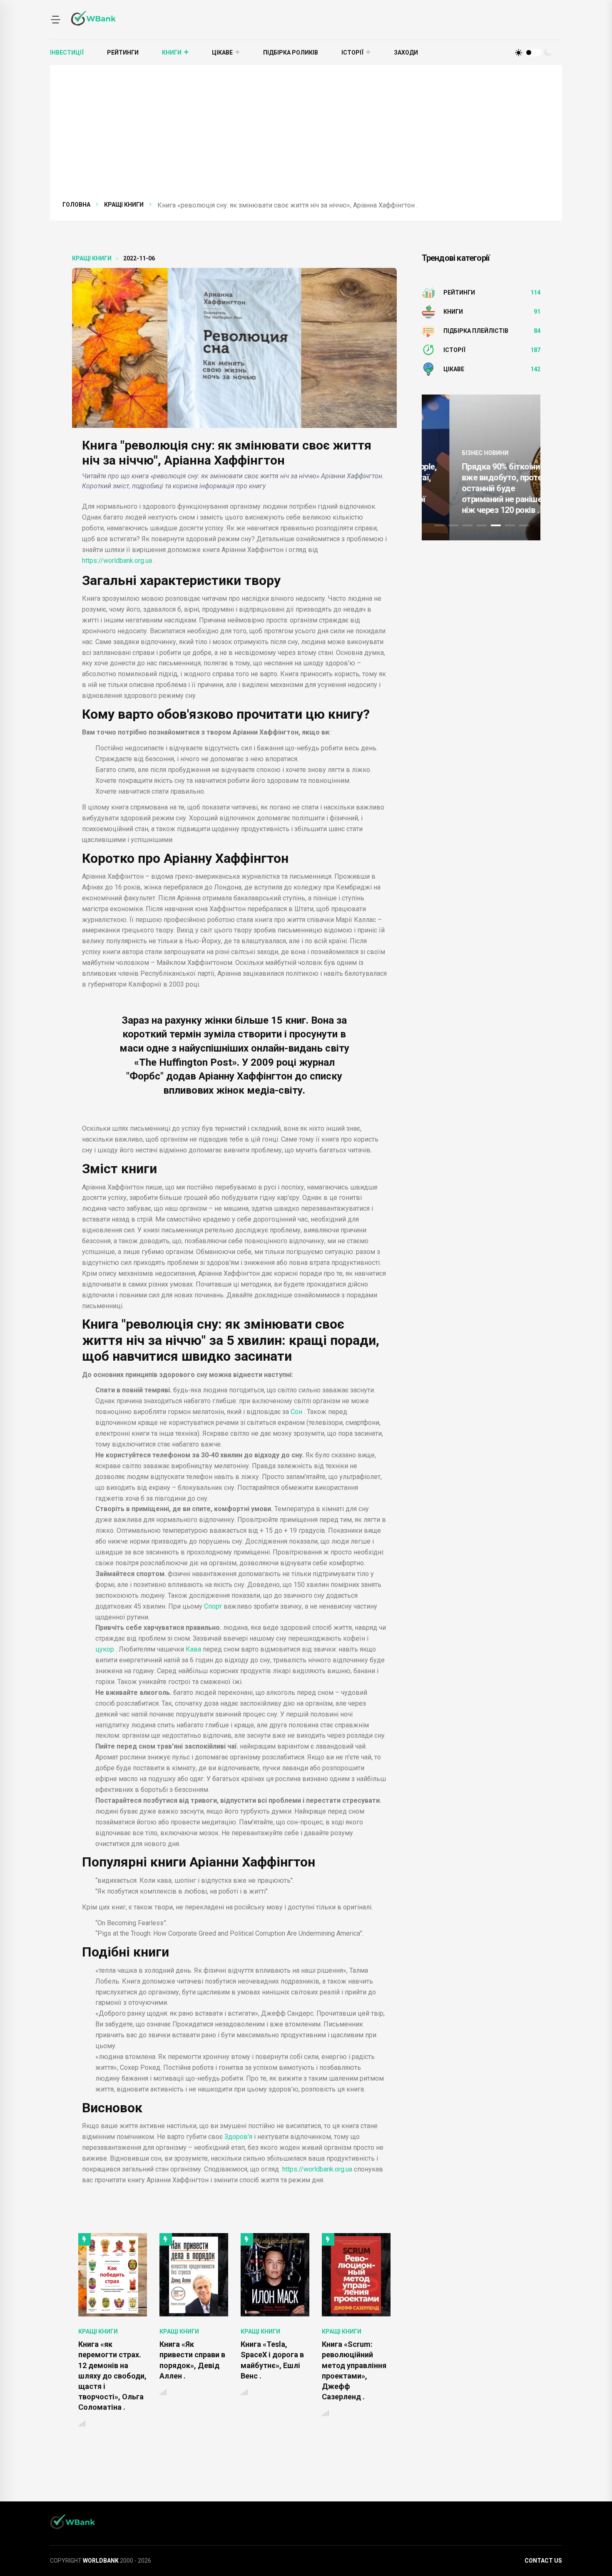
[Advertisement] (312, 137)
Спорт (214, 1606)
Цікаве (222, 52)
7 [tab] (524, 525)
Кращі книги (124, 205)
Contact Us (543, 2561)
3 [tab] (468, 525)
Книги (172, 52)
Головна (76, 205)
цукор (106, 1649)
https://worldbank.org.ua (118, 561)
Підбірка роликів (291, 52)
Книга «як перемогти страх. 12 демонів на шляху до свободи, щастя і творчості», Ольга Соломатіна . (112, 2376)
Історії (352, 52)
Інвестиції (67, 52)
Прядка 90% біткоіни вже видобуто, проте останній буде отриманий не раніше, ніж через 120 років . (475, 488)
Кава (194, 1649)
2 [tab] (453, 525)
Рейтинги (123, 52)
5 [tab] (496, 525)
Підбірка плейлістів (476, 331)
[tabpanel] (481, 467)
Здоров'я (238, 2137)
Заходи (406, 52)
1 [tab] (439, 525)
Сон (297, 1412)
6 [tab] (510, 525)
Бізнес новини (458, 453)
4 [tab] (482, 525)
